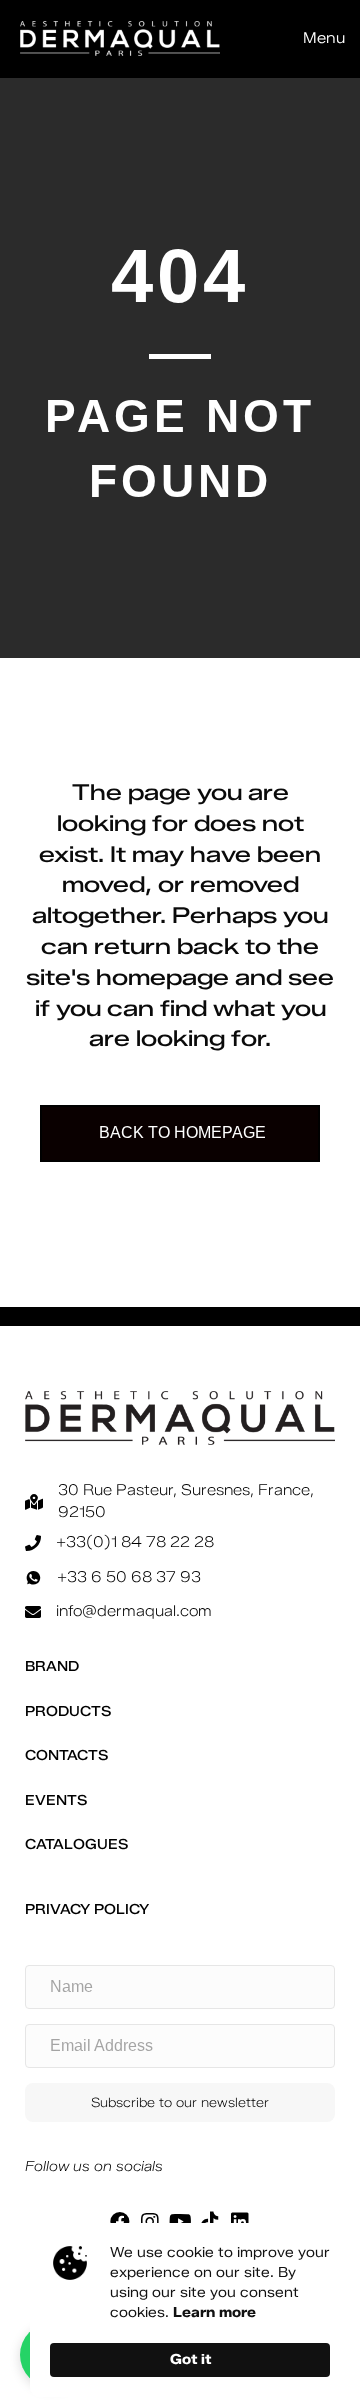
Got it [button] (190, 2359)
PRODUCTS (68, 1711)
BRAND (52, 1666)
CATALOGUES (76, 1844)
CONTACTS (66, 1755)
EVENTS (56, 1800)
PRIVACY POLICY (87, 1909)
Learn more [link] (214, 2312)
